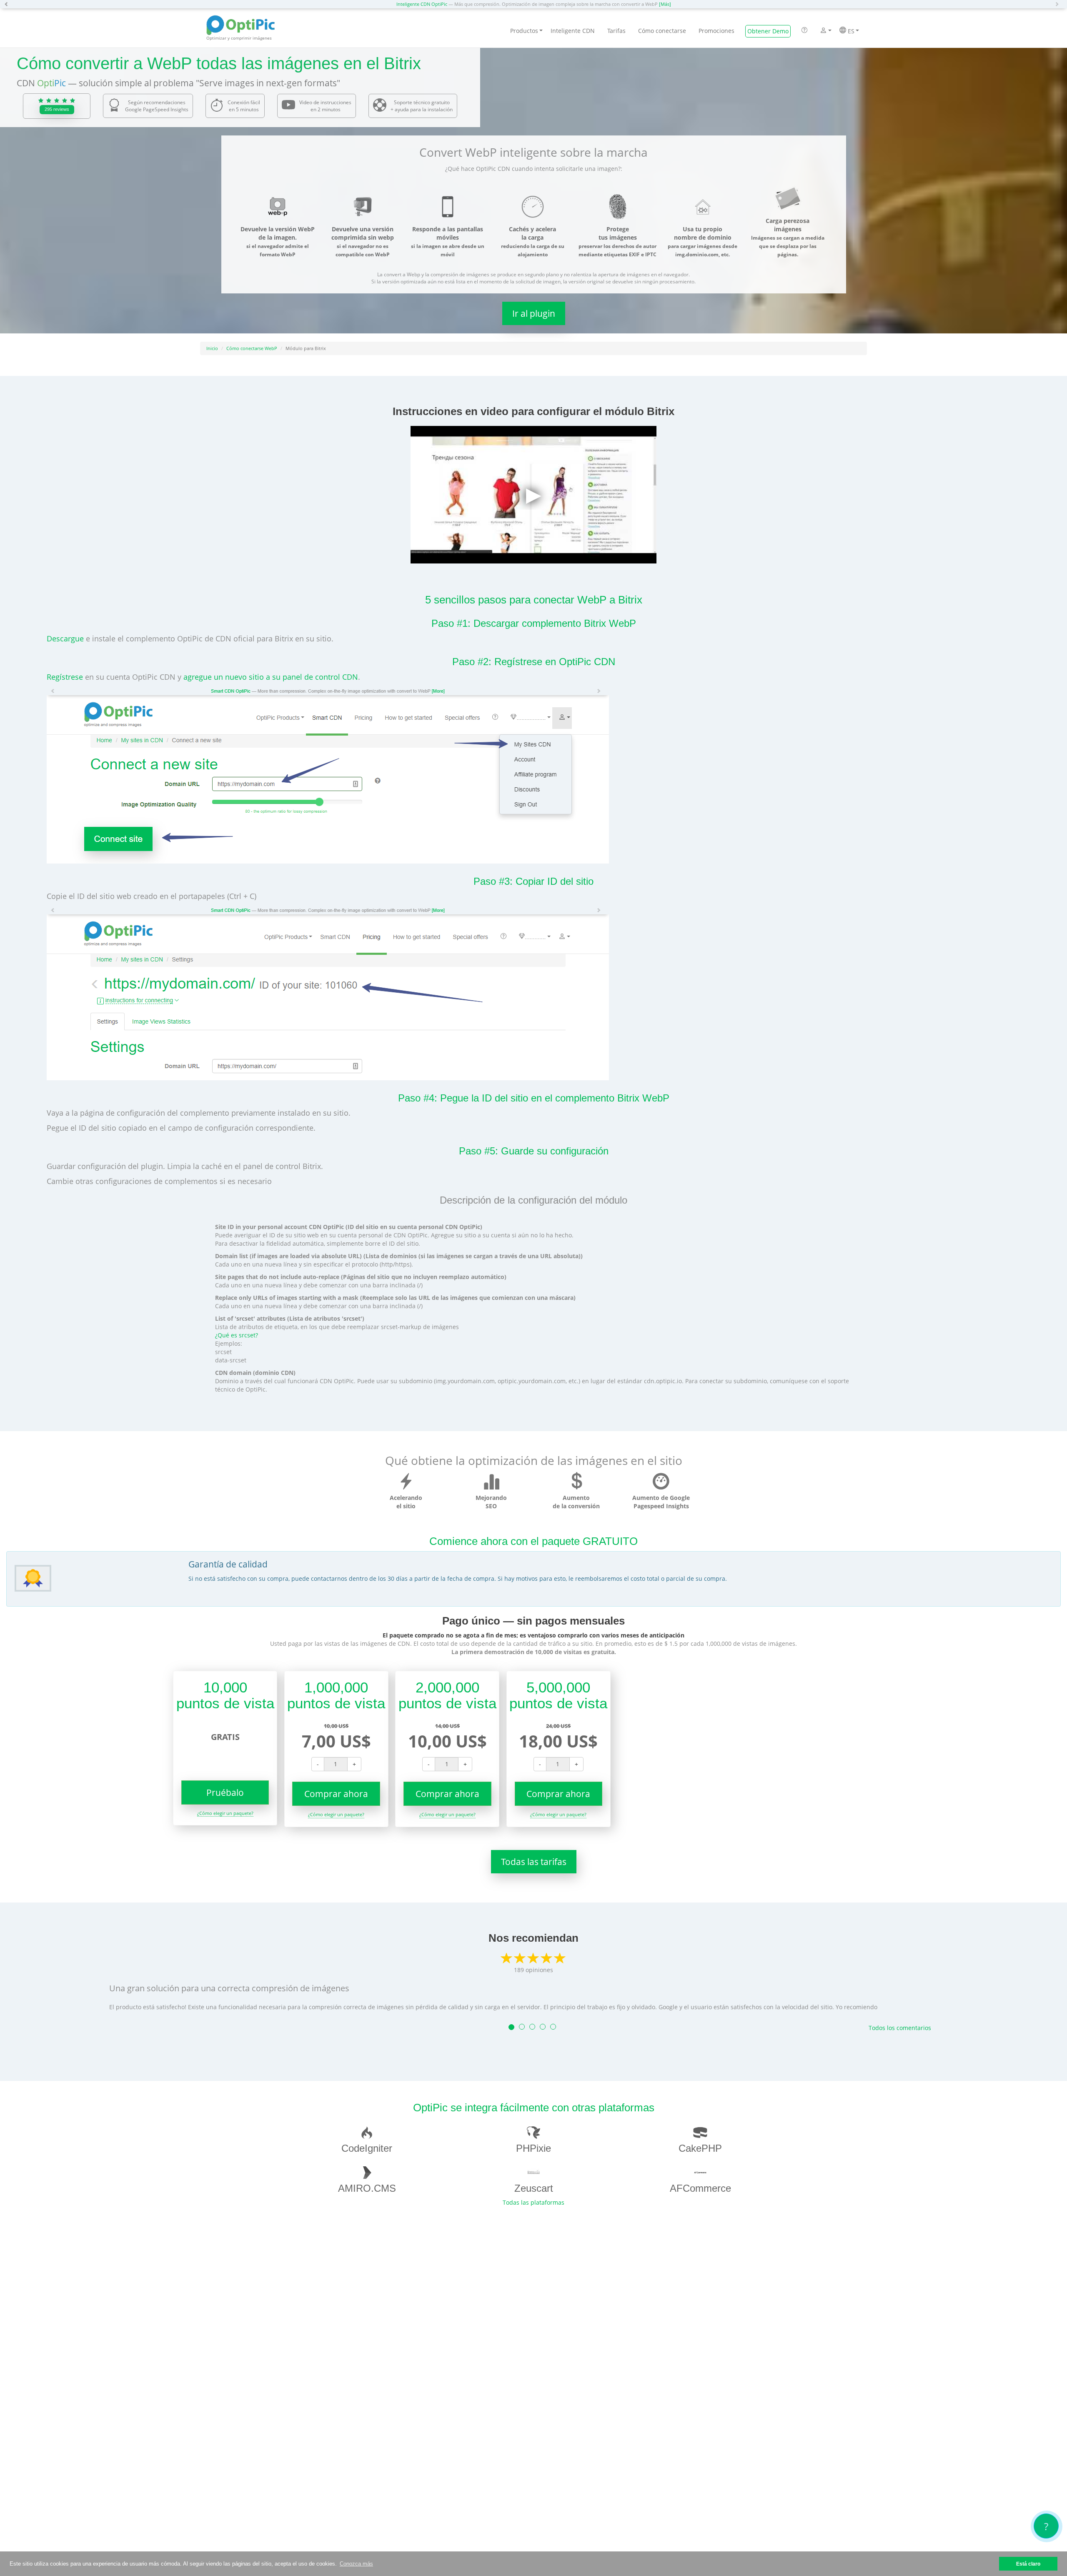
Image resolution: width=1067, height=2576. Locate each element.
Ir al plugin (534, 313)
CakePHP (700, 2148)
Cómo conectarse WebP (252, 348)
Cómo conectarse (662, 31)
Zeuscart (534, 2188)
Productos (524, 31)
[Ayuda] (804, 31)
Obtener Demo (768, 31)
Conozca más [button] (356, 2564)
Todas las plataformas (533, 2202)
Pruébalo (225, 1792)
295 (57, 109)
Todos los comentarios (900, 2028)
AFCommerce (700, 2188)
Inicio (212, 348)
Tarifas (616, 31)
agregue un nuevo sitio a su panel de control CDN (271, 677)
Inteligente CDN (573, 31)
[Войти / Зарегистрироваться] (823, 31)
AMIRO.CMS (367, 2188)
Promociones (716, 31)
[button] (8, 4)
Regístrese (65, 677)
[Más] (665, 4)
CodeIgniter (367, 2148)
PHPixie (533, 2148)
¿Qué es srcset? (237, 1335)
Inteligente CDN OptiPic (422, 4)
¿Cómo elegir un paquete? (225, 1813)
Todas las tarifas (534, 1862)
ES (850, 31)
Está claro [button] (1028, 2564)
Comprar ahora (336, 1794)
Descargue (65, 638)
